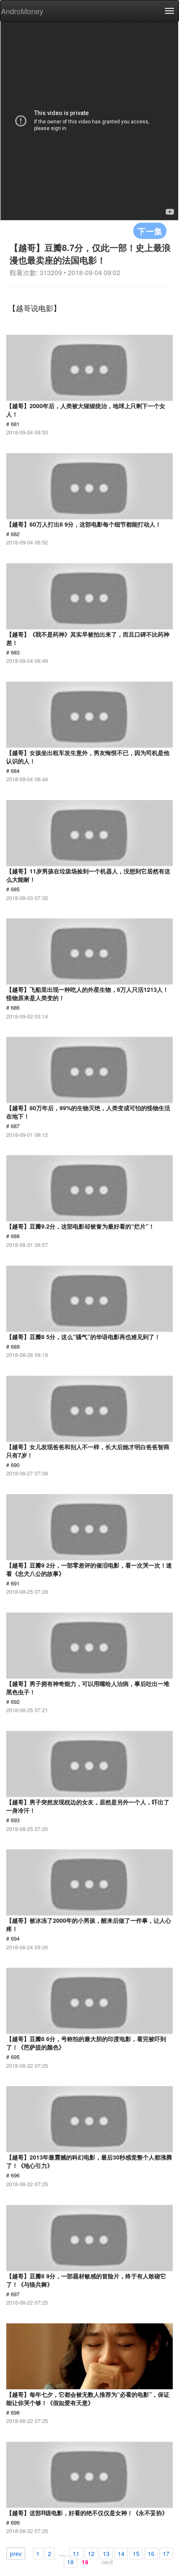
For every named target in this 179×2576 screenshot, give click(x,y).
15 (136, 2553)
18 (70, 2562)
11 (76, 2553)
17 (166, 2553)
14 (121, 2553)
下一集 (150, 231)
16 (151, 2553)
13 (106, 2553)
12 (91, 2553)
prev (16, 2553)
